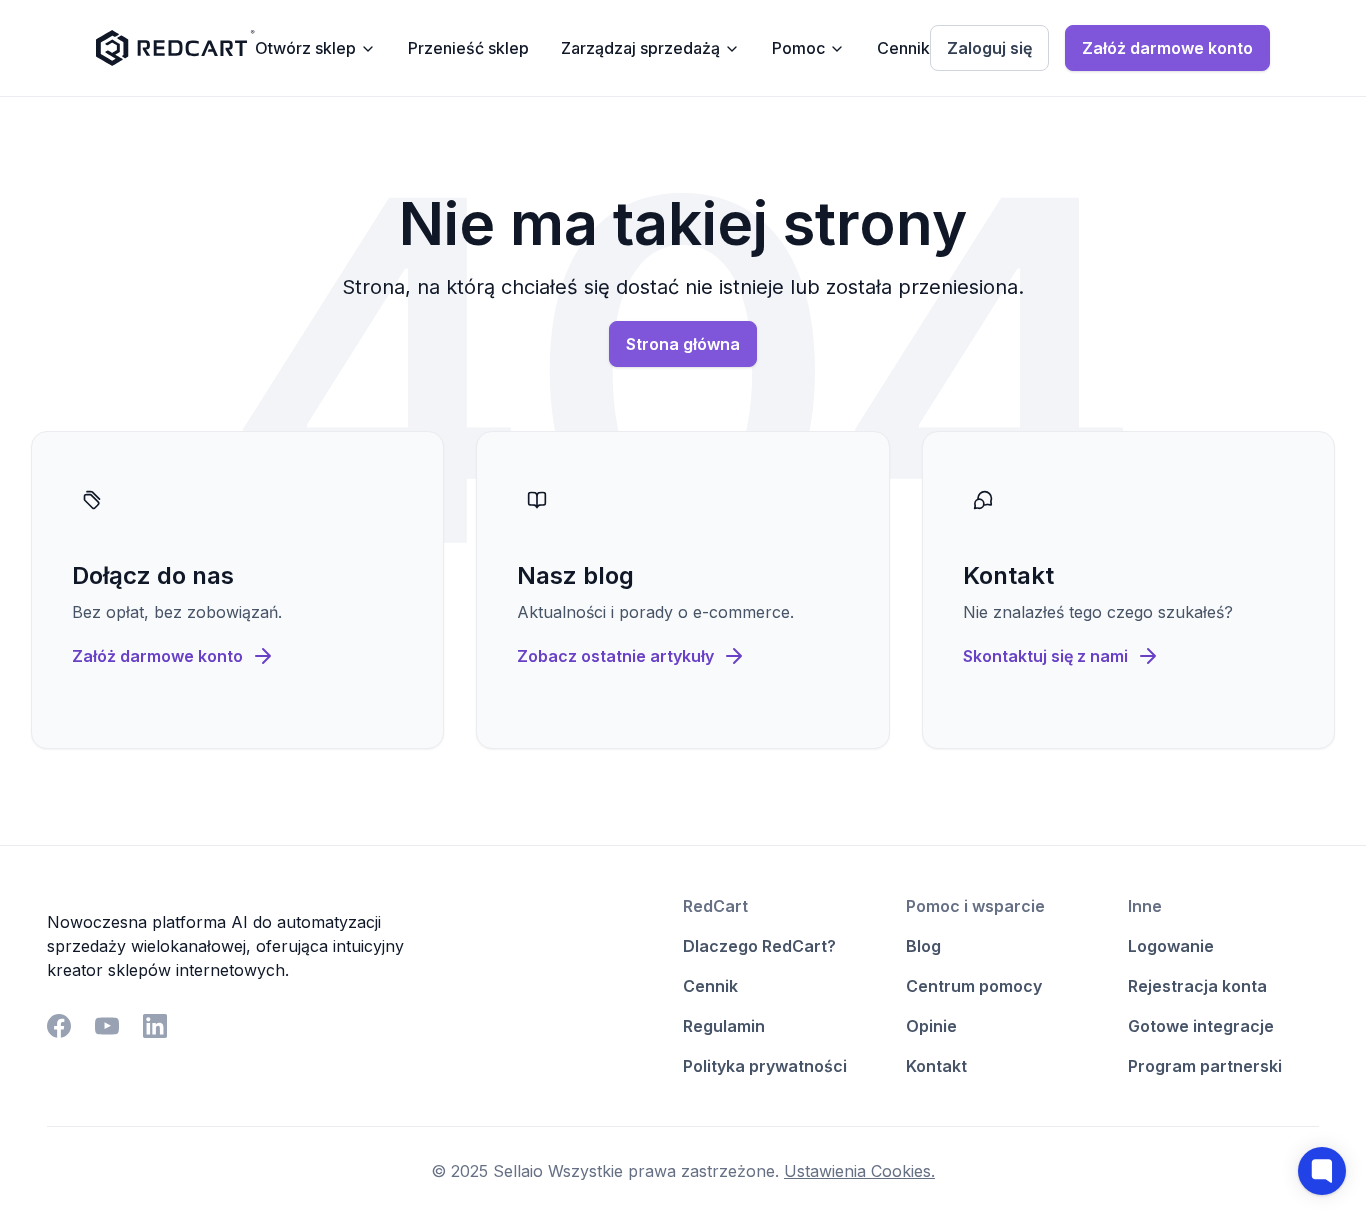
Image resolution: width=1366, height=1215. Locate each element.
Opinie (931, 1026)
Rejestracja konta (1197, 986)
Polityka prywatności (765, 1066)
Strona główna (683, 344)
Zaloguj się (989, 48)
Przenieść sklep (468, 48)
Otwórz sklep (305, 48)
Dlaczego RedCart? (759, 946)
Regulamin (724, 1026)
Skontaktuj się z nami (1045, 656)
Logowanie (1171, 946)
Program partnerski (1205, 1066)
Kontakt (936, 1066)
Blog (923, 946)
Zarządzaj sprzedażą (640, 48)
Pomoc (798, 48)
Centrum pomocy (974, 986)
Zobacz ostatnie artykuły (615, 656)
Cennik (903, 48)
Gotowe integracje (1201, 1026)
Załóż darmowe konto (1167, 48)
